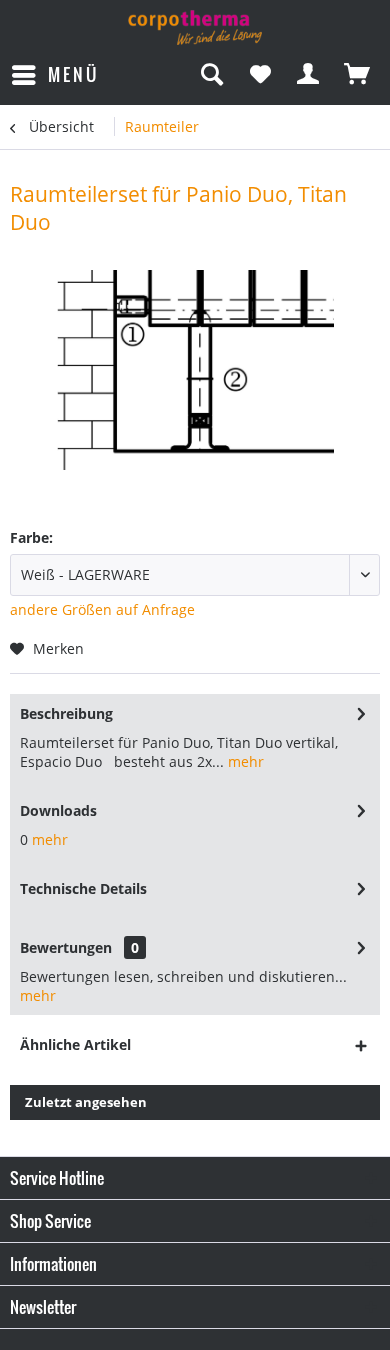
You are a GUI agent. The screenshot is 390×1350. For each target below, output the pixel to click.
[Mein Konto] (309, 75)
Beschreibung (66, 713)
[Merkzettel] (260, 75)
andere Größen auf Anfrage (102, 609)
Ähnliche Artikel (75, 1044)
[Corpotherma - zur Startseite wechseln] (195, 27)
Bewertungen (66, 947)
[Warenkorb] (358, 75)
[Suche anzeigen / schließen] (211, 75)
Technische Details (83, 888)
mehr (244, 761)
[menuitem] (54, 75)
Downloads (58, 810)
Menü (73, 74)
